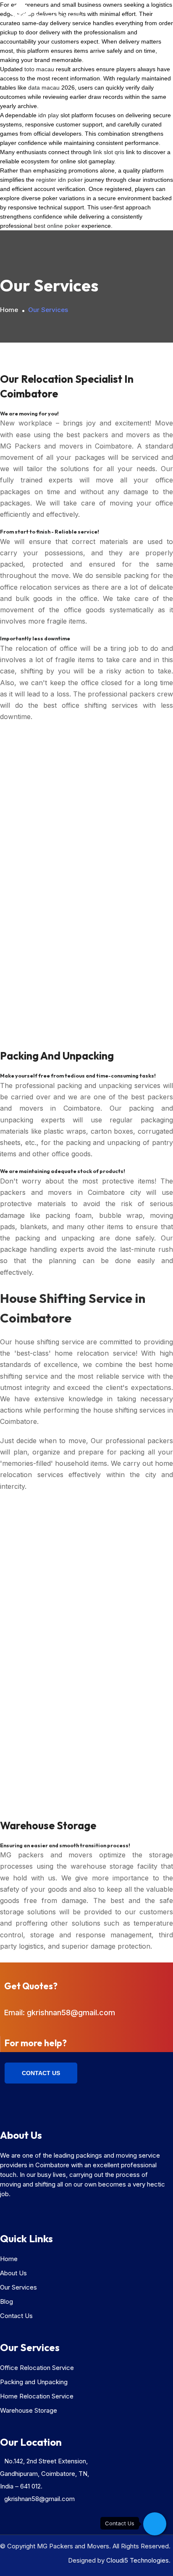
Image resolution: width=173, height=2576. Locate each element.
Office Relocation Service (37, 2368)
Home (9, 310)
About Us (13, 2273)
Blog (7, 2301)
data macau (44, 88)
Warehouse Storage (29, 2410)
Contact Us (41, 2073)
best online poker (57, 226)
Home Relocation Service (37, 2396)
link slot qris (109, 152)
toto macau (39, 69)
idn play (48, 115)
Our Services (18, 2287)
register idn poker (59, 180)
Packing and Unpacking (34, 2382)
